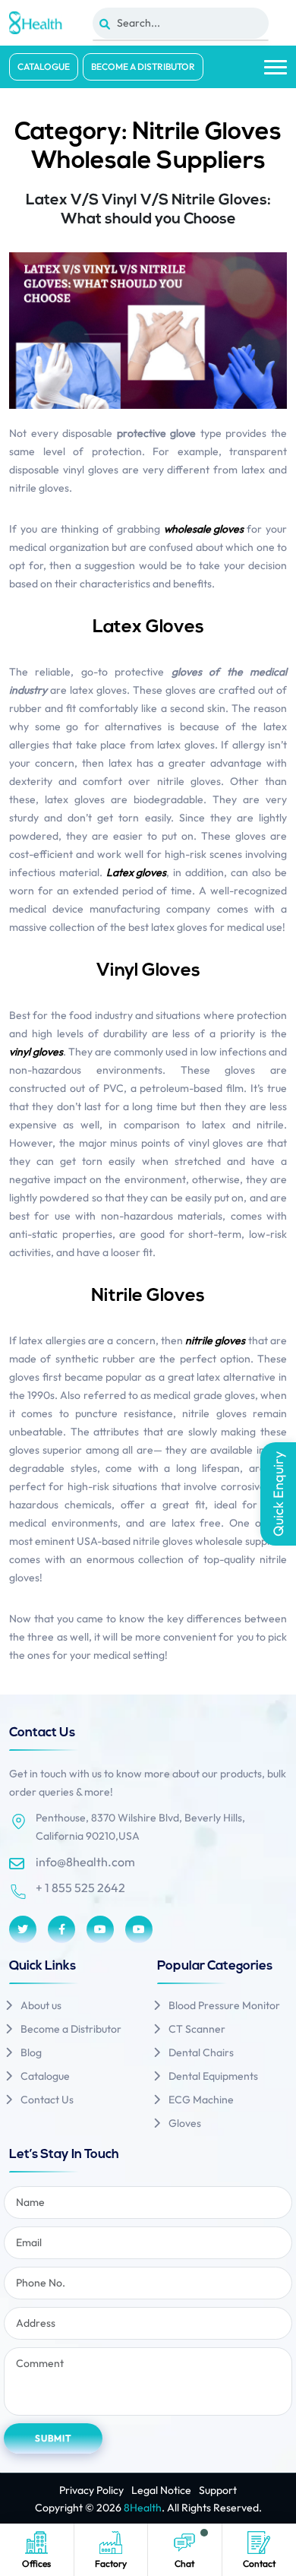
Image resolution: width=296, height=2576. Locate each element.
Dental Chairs (201, 2052)
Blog (31, 2052)
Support (218, 2490)
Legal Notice (161, 2490)
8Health (143, 2508)
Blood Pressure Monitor (224, 2005)
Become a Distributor (143, 66)
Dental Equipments (213, 2076)
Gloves (185, 2123)
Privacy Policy (91, 2490)
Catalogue (44, 66)
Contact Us (47, 2100)
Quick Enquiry (278, 1494)
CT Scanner (197, 2029)
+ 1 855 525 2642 (80, 1888)
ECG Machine (201, 2100)
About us (41, 2005)
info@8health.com (85, 1862)
